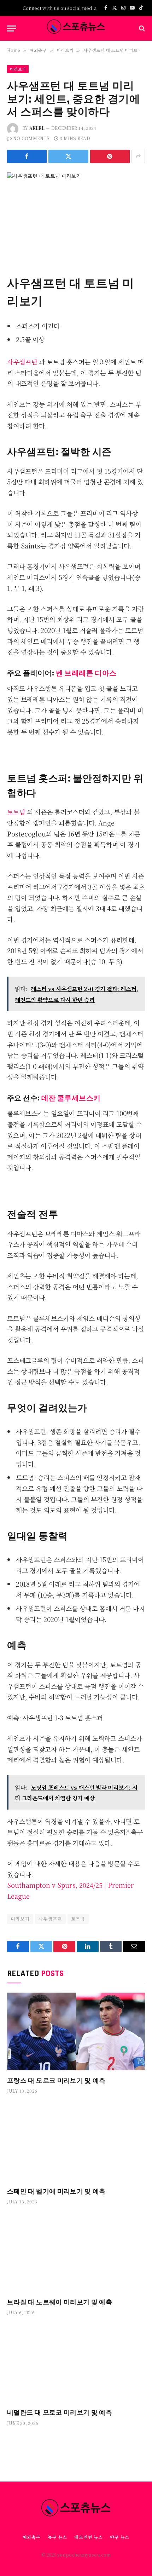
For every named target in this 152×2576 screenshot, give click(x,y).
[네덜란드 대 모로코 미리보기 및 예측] (76, 2364)
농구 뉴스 (57, 2537)
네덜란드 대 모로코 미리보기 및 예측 (60, 2412)
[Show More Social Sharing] (138, 156)
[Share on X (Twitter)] (68, 156)
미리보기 (18, 69)
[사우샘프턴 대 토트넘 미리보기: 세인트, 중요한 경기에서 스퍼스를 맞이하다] (76, 217)
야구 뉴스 (120, 2537)
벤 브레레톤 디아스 (86, 672)
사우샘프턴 (23, 362)
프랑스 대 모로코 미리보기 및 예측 (56, 2080)
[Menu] (12, 28)
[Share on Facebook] (27, 156)
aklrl (37, 128)
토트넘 (17, 812)
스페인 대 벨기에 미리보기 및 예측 (56, 2191)
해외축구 (32, 2537)
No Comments (31, 138)
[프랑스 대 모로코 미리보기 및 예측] (76, 2031)
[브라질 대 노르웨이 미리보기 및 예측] (76, 2253)
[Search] (141, 28)
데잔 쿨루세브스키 (71, 1097)
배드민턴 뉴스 (89, 2537)
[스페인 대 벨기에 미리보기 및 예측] (76, 2142)
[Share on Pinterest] (110, 156)
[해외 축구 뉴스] (76, 28)
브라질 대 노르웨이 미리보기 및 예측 (60, 2302)
